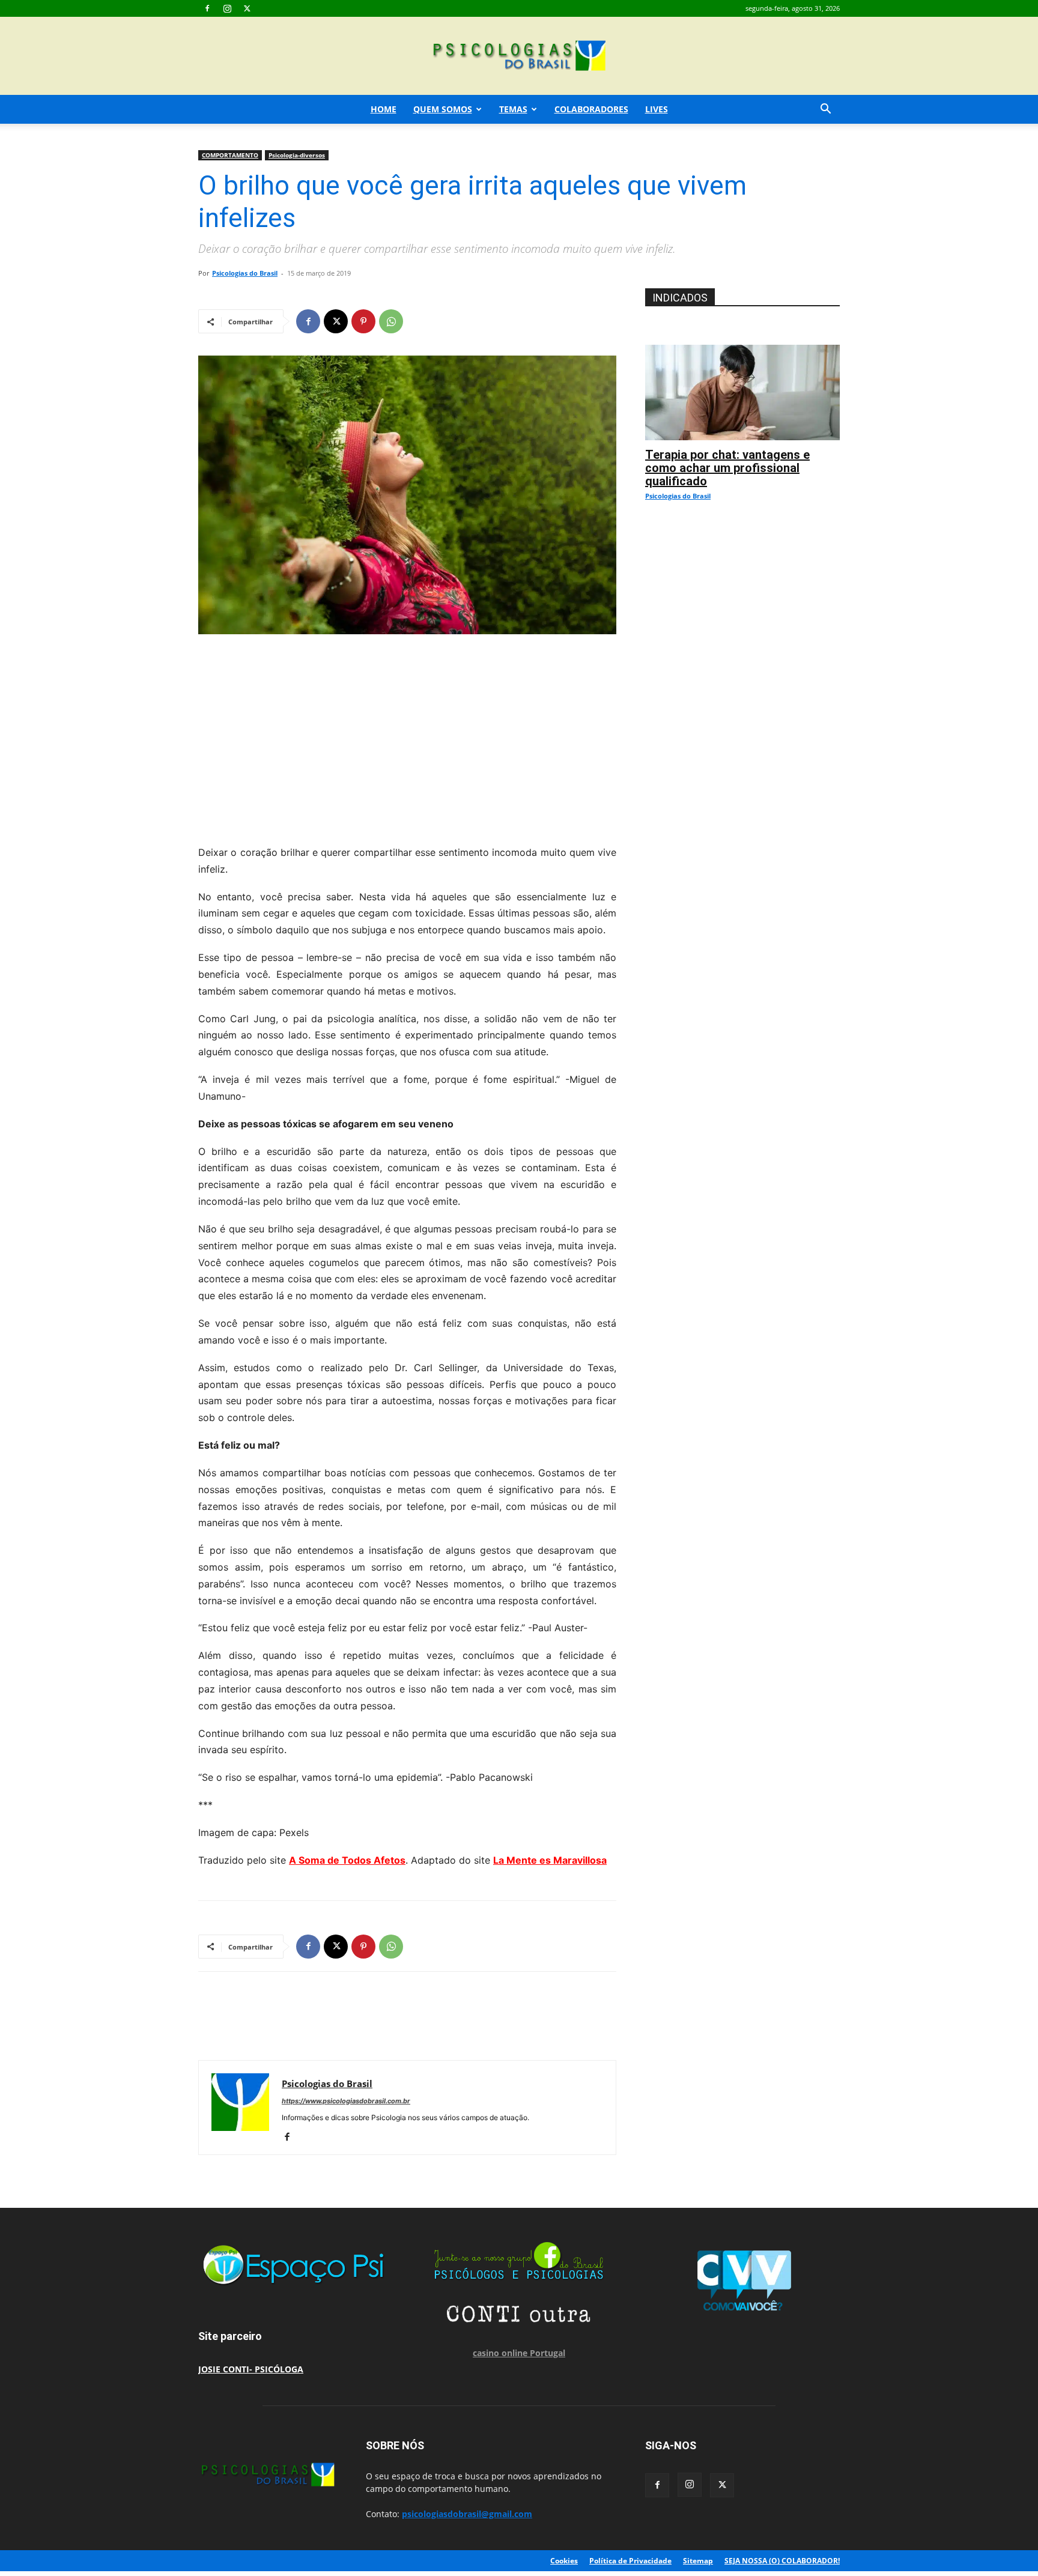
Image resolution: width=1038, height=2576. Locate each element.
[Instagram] (227, 8)
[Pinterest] (363, 321)
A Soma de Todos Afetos (347, 1860)
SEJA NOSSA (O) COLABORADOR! (782, 2561)
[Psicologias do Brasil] (519, 57)
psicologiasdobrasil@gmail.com (467, 2514)
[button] (825, 110)
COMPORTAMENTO (230, 155)
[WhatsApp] (391, 321)
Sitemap (698, 2561)
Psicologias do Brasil (245, 273)
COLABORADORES (591, 109)
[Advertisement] (407, 736)
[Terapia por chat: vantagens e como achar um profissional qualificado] (742, 351)
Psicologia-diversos (297, 155)
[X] (247, 8)
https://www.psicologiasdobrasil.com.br (346, 2101)
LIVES (657, 109)
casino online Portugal (519, 2353)
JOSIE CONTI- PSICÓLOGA (251, 2369)
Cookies (564, 2561)
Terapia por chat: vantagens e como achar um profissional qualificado (727, 468)
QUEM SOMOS (443, 109)
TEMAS (513, 109)
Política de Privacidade (630, 2561)
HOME (384, 109)
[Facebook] (207, 8)
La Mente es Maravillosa (550, 1860)
